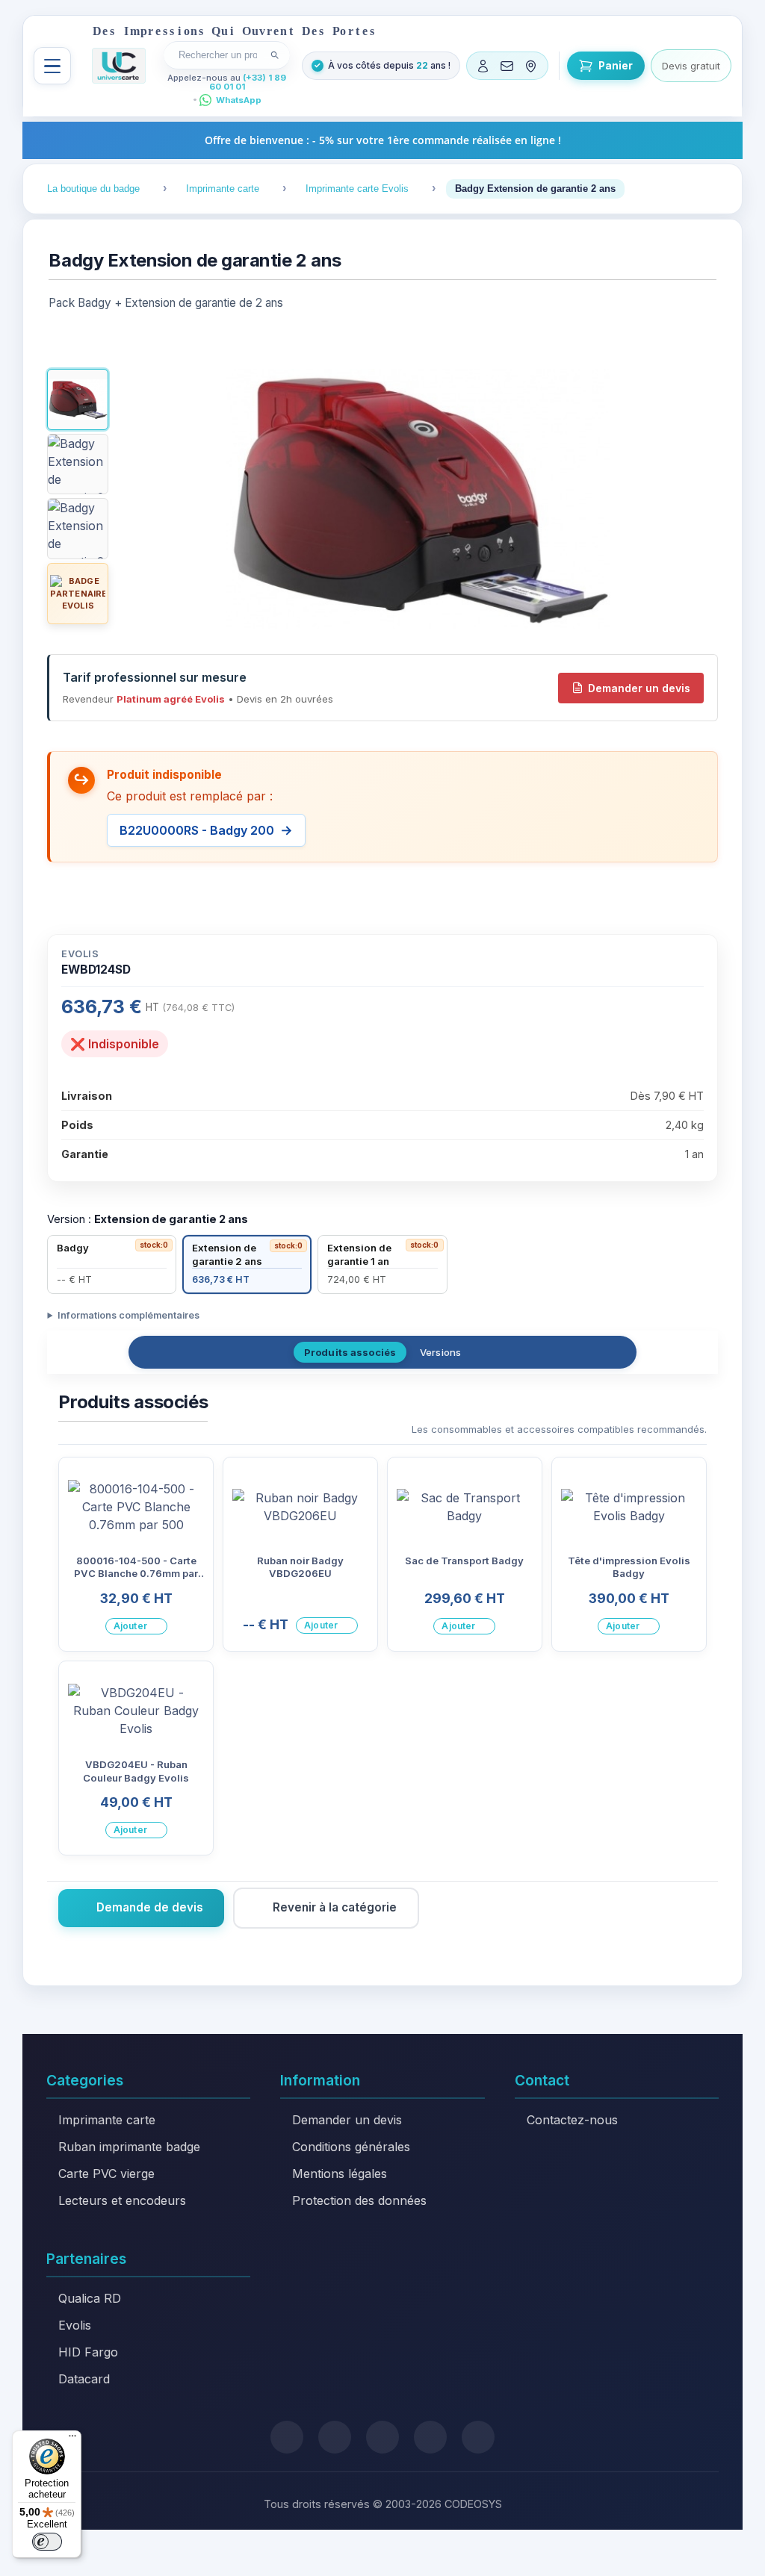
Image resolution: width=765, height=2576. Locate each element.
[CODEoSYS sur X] (287, 2437)
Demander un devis (639, 688)
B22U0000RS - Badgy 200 (197, 830)
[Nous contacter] (507, 66)
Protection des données (359, 2200)
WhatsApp (239, 100)
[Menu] (52, 66)
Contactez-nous (572, 2120)
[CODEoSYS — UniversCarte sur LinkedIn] (430, 2437)
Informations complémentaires (128, 1315)
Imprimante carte (107, 2120)
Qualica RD (90, 2298)
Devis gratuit (691, 66)
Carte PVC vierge (106, 2174)
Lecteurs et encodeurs (122, 2200)
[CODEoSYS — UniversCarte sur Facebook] (382, 2437)
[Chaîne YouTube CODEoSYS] (478, 2437)
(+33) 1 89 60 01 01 (248, 83)
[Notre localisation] (531, 66)
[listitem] (112, 1264)
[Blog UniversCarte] (335, 2437)
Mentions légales (340, 2174)
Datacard (84, 2379)
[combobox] (217, 55)
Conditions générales (351, 2147)
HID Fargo (88, 2352)
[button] (78, 399)
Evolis (75, 2325)
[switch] (47, 2542)
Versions (440, 1352)
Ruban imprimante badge (129, 2147)
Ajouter (130, 1626)
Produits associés (350, 1352)
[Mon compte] (483, 66)
